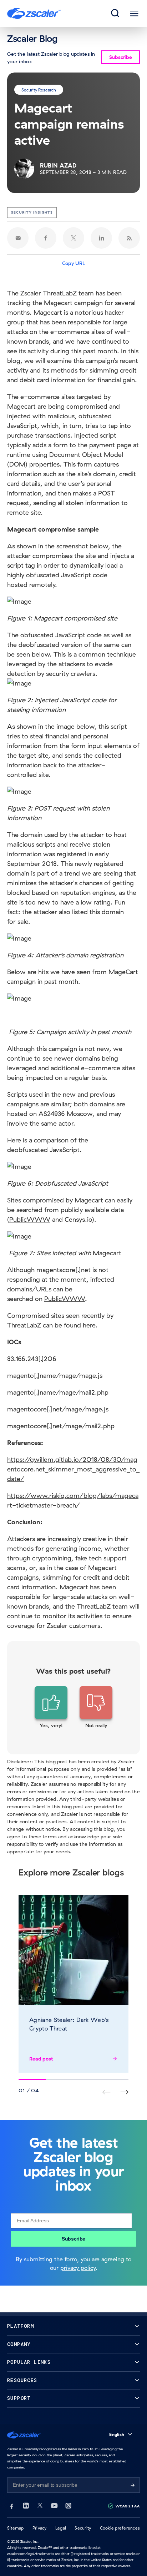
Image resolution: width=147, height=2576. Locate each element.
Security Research (39, 89)
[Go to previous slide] (124, 2092)
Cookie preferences (120, 2528)
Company (19, 2344)
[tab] (116, 14)
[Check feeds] (129, 238)
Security (83, 2528)
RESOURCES (22, 2380)
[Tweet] (73, 238)
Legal (61, 2528)
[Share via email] (18, 238)
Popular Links (29, 2362)
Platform (21, 2326)
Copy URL (74, 263)
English (117, 2434)
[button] (51, 1708)
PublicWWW (30, 1219)
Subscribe (73, 2239)
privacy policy (78, 2268)
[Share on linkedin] (101, 238)
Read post (41, 2059)
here (89, 1325)
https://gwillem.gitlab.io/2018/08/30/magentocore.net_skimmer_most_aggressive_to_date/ (73, 1469)
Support (19, 2398)
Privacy (40, 2528)
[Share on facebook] (46, 238)
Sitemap (16, 2528)
